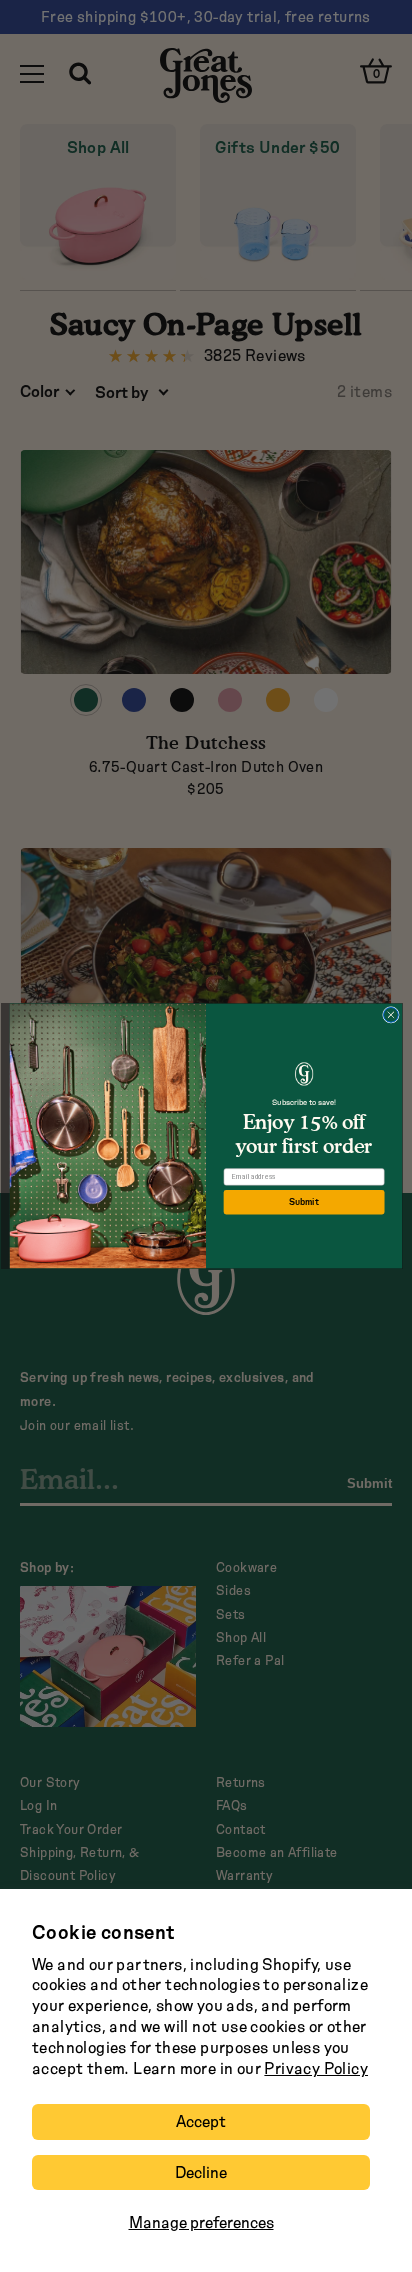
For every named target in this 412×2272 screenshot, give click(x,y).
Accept (201, 2121)
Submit (303, 1201)
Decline (201, 2172)
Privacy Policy (316, 2068)
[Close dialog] (391, 1014)
